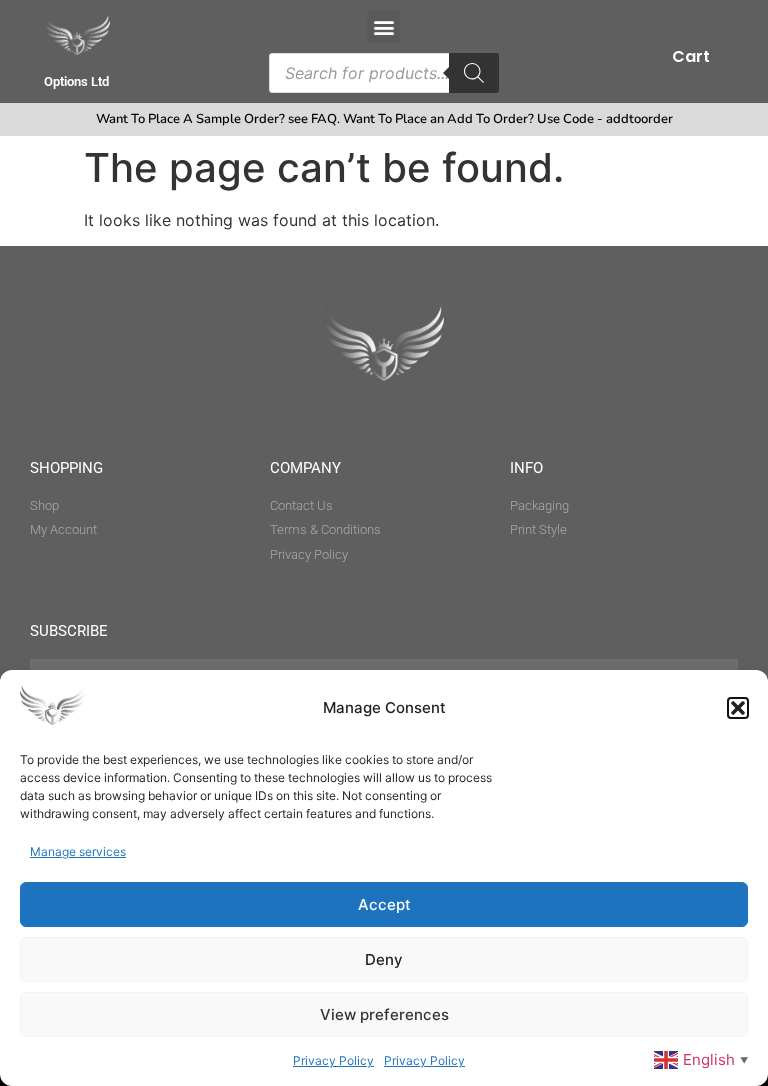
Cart (691, 56)
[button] (738, 708)
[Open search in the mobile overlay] (384, 73)
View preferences (384, 1014)
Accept (384, 904)
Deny (384, 959)
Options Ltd (76, 81)
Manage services (78, 851)
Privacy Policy (333, 1060)
